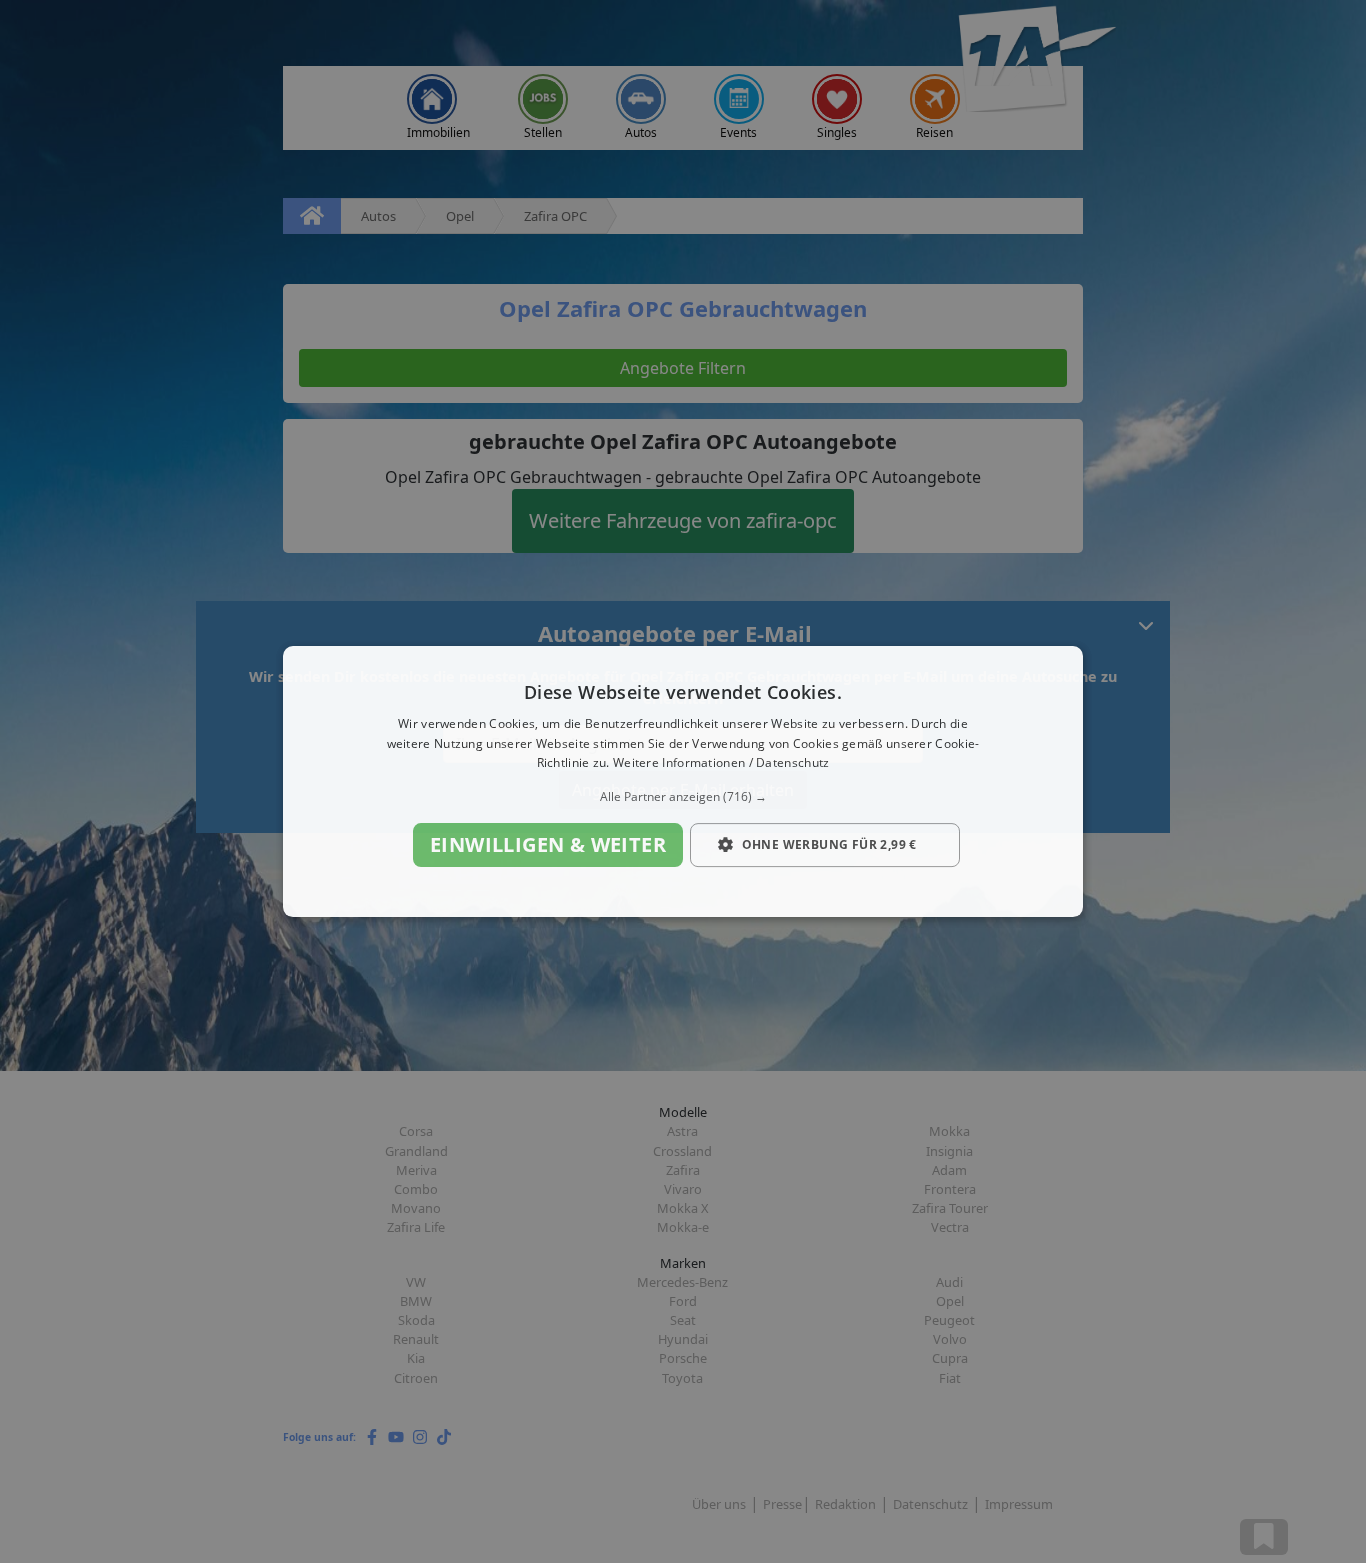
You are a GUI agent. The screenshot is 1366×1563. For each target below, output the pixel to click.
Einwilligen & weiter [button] (548, 844)
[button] (683, 797)
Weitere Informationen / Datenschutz (721, 763)
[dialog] (683, 782)
